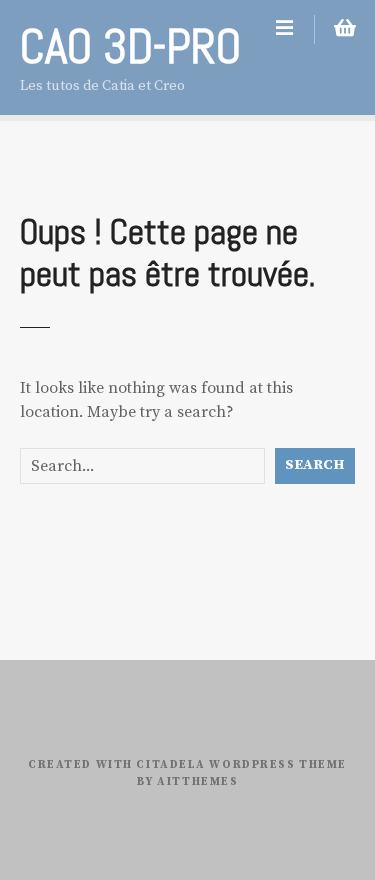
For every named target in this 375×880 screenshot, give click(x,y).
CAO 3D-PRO (130, 46)
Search (315, 465)
